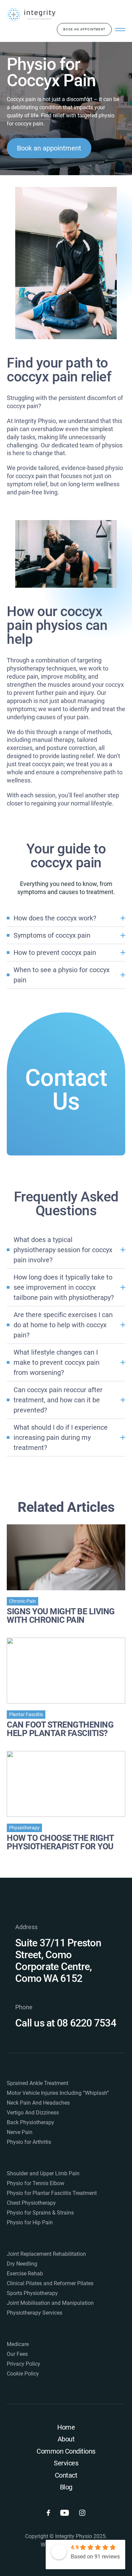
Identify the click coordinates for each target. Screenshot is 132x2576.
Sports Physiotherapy (32, 2293)
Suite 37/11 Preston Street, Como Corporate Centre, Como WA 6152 (58, 1961)
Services (66, 2463)
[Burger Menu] (120, 29)
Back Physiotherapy (30, 2122)
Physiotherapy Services (35, 2313)
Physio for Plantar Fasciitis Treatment (52, 2193)
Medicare (18, 2344)
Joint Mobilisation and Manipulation (50, 2303)
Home (66, 2427)
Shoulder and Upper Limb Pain (43, 2173)
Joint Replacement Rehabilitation (46, 2254)
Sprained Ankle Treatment (38, 2083)
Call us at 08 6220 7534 (66, 2023)
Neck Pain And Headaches (38, 2103)
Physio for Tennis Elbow (36, 2183)
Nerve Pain (20, 2132)
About (66, 2439)
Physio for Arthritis (29, 2142)
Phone (24, 2007)
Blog (66, 2487)
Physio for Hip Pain (30, 2222)
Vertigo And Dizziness (33, 2113)
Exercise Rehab (25, 2274)
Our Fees (17, 2354)
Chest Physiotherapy (31, 2203)
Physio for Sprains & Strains (40, 2213)
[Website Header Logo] (31, 15)
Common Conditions (66, 2451)
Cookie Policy (23, 2374)
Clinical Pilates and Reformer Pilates (50, 2283)
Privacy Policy (24, 2364)
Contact (66, 2475)
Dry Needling (22, 2264)
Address (26, 1927)
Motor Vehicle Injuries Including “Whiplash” (58, 2093)
